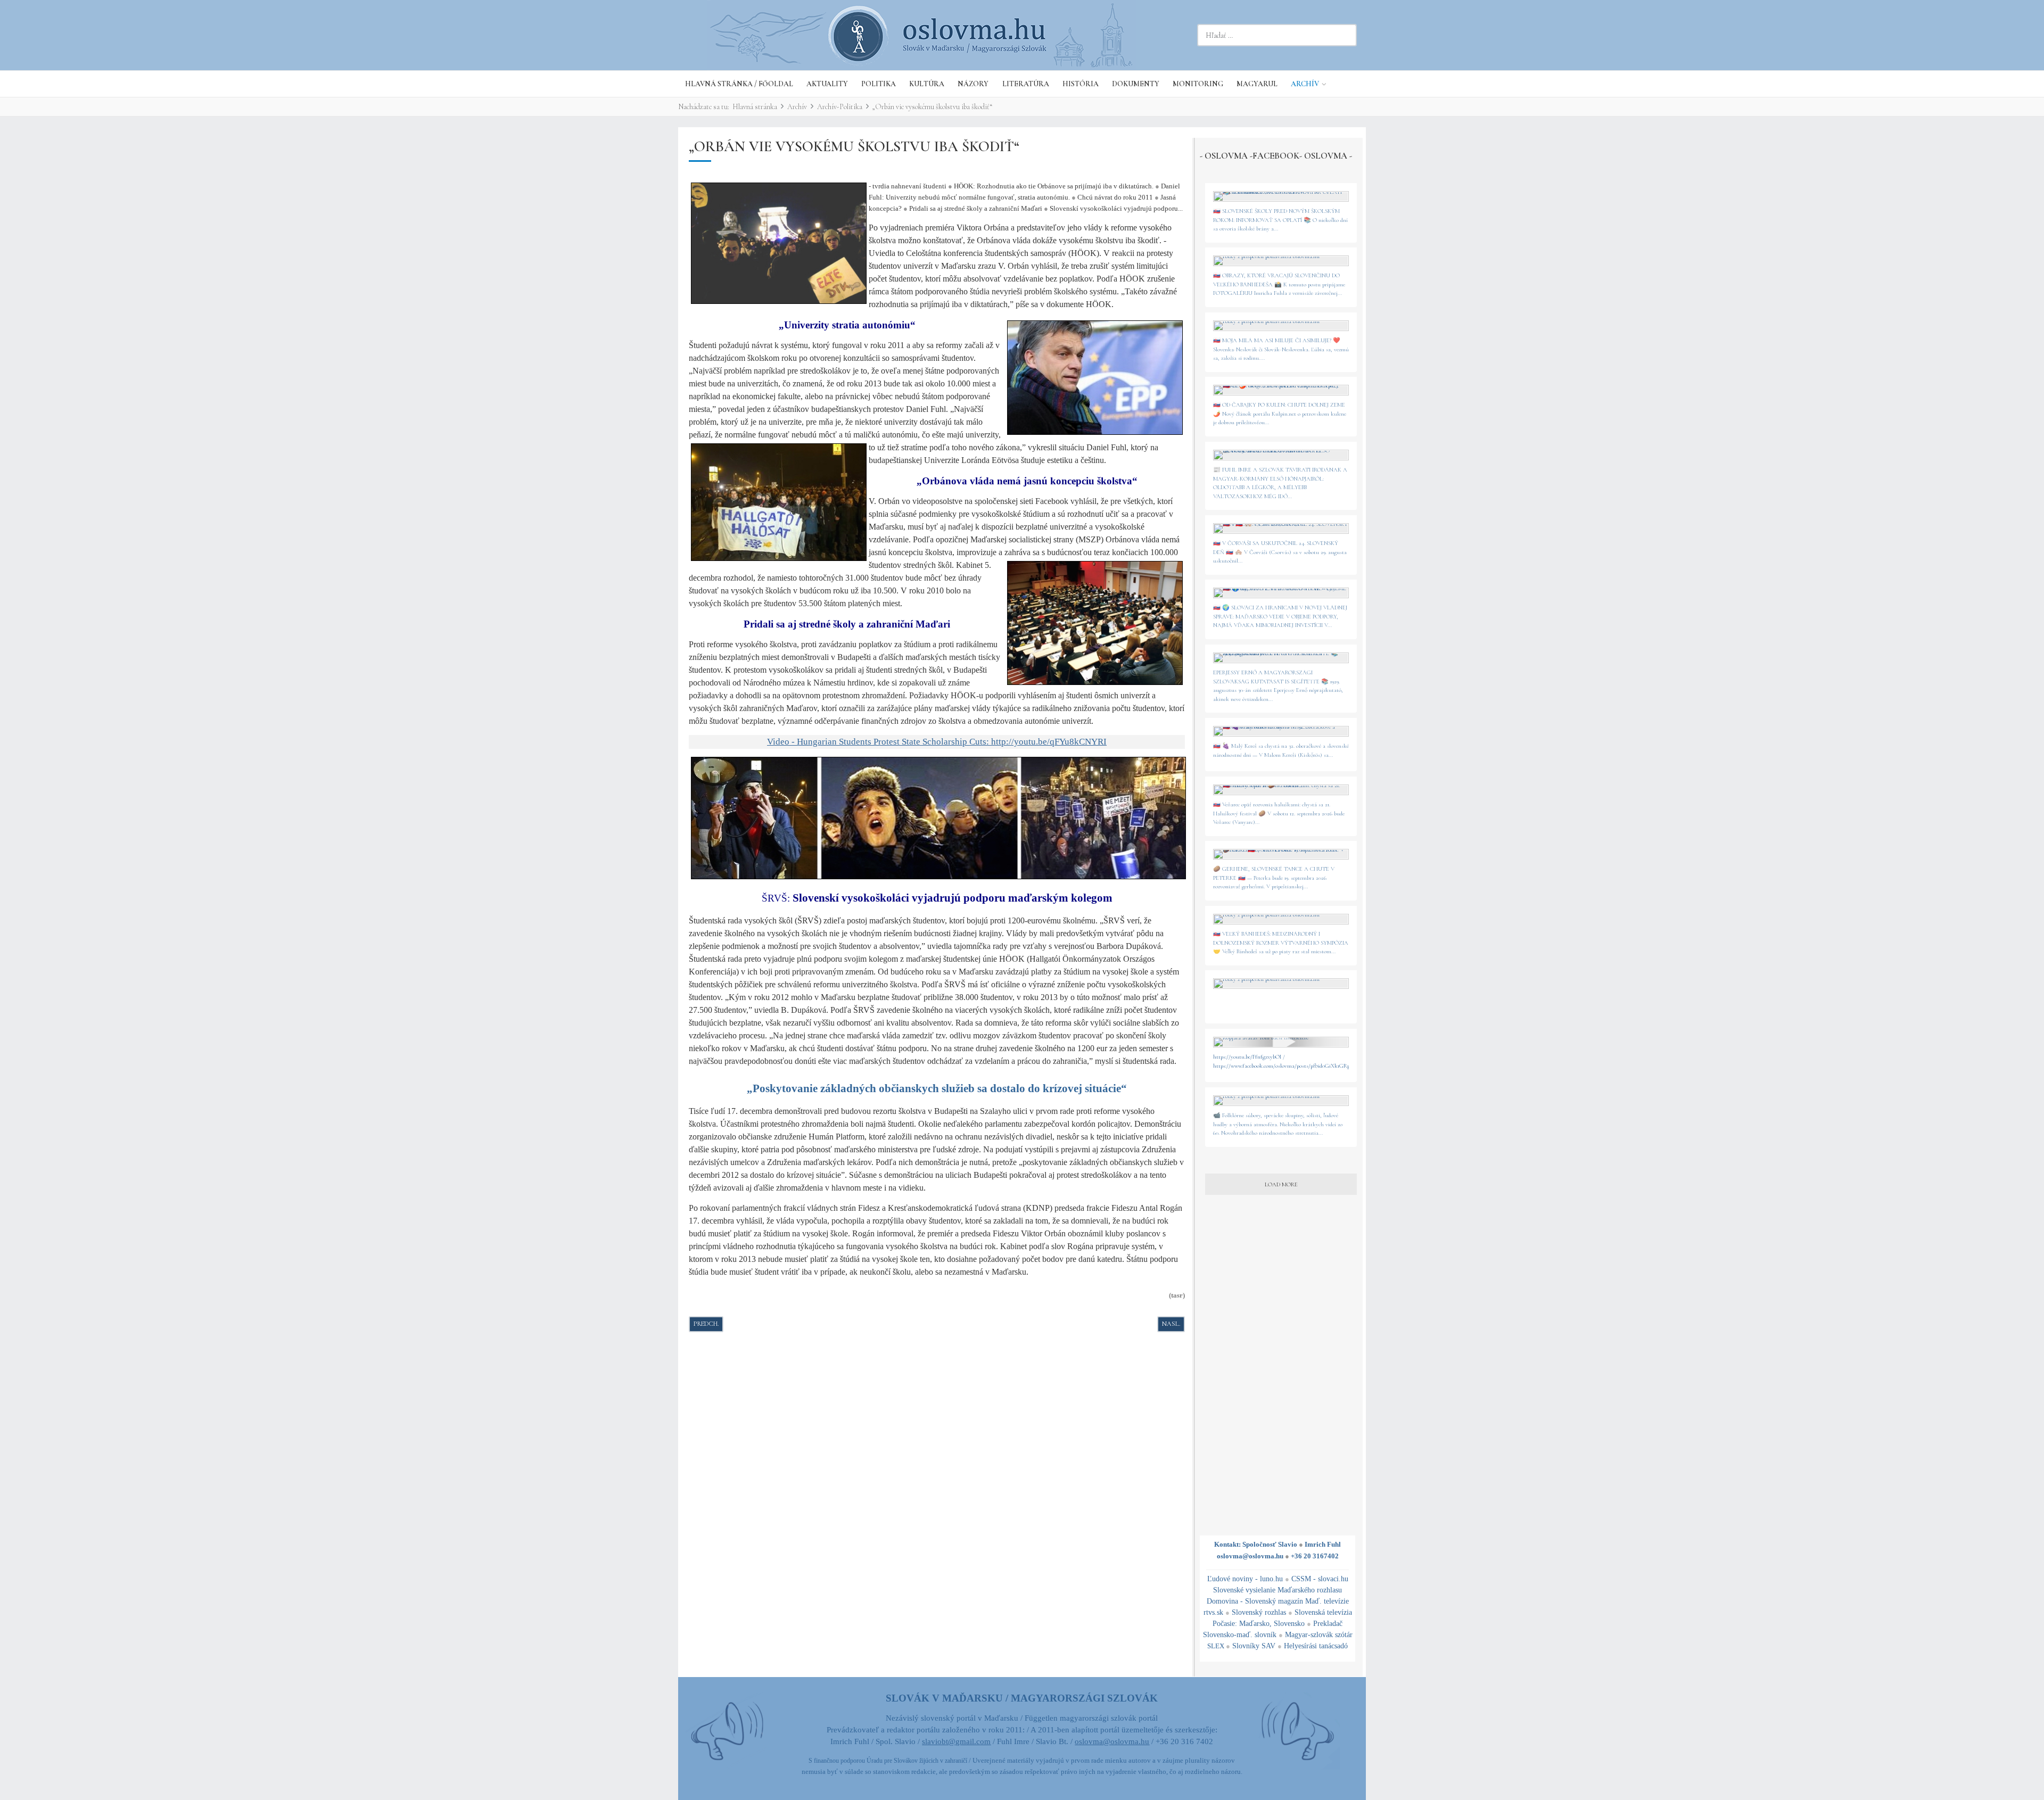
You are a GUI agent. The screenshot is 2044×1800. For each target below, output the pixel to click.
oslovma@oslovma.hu (1250, 1556)
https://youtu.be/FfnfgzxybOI (1247, 1057)
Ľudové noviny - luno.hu (1245, 1579)
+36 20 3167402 (1315, 1556)
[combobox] (1277, 35)
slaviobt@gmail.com (956, 1741)
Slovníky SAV (1254, 1646)
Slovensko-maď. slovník (1240, 1635)
